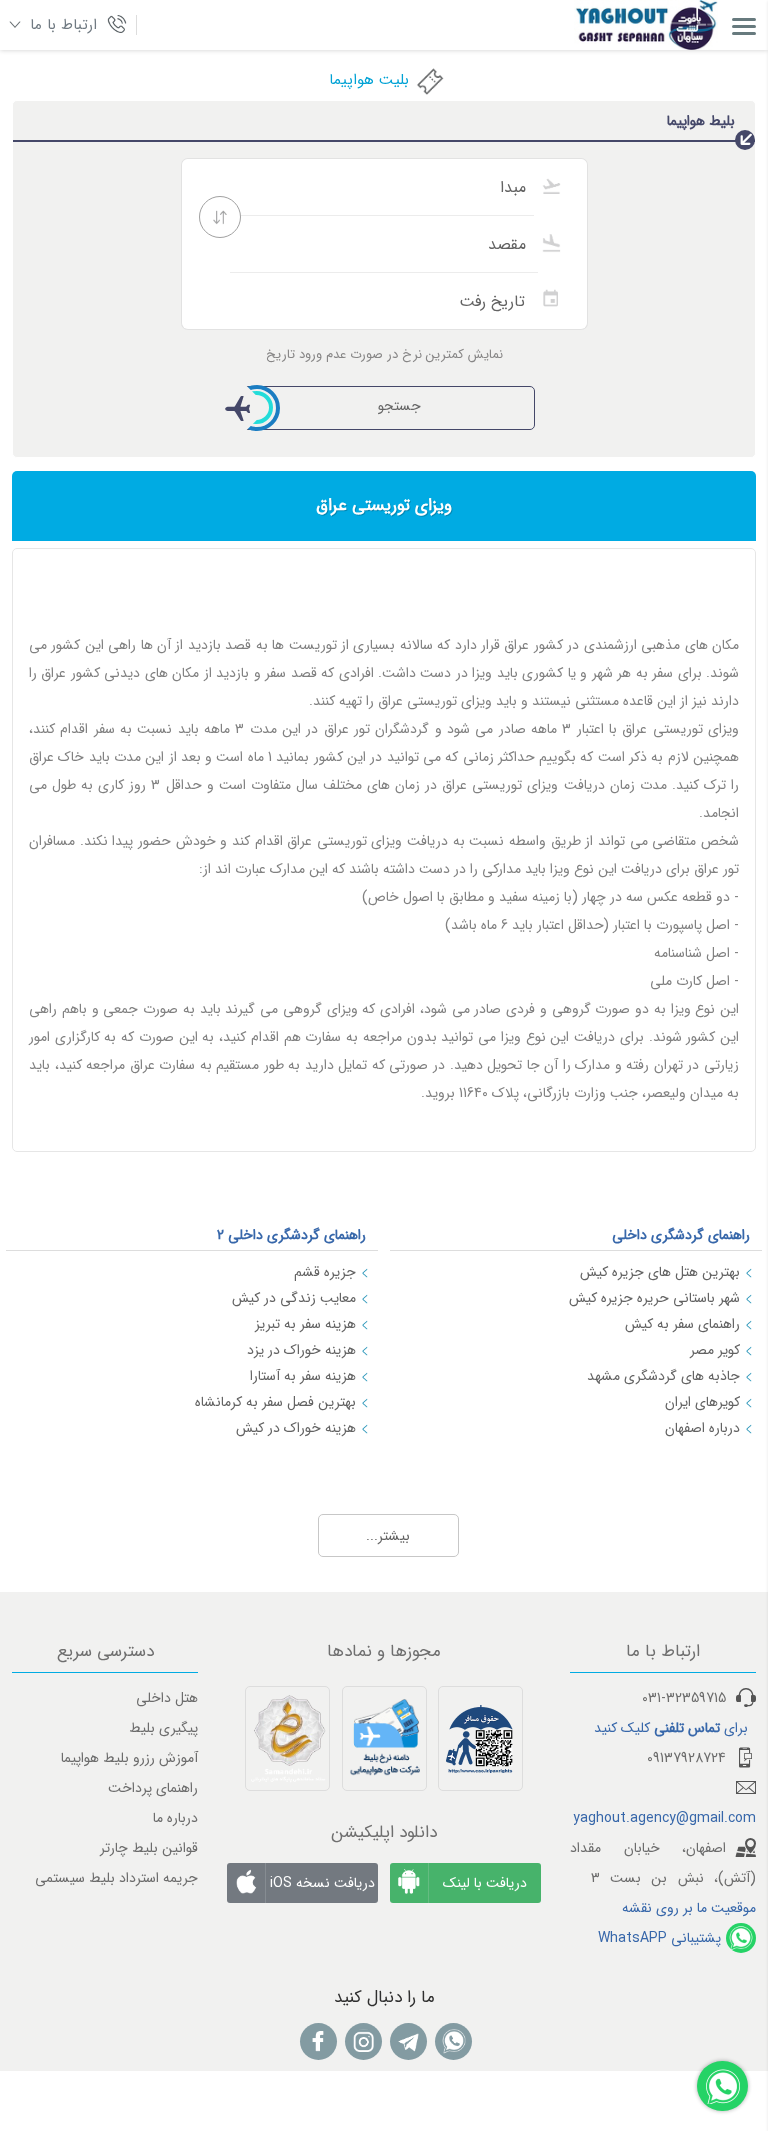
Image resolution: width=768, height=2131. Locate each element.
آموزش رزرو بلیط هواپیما (129, 1758)
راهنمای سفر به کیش (682, 1324)
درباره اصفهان (702, 1428)
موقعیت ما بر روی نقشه (689, 1908)
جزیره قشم (325, 1272)
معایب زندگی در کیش (294, 1298)
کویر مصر (715, 1350)
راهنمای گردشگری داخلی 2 (291, 1235)
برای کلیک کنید (671, 1728)
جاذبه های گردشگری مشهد (663, 1376)
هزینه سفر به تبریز (305, 1324)
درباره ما (175, 1818)
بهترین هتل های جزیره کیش (660, 1272)
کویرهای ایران (702, 1402)
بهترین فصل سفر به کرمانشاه (275, 1402)
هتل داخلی (167, 1698)
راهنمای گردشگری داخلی (681, 1235)
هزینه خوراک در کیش (296, 1428)
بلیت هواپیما (369, 80)
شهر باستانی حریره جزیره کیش (654, 1298)
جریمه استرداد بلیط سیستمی (116, 1878)
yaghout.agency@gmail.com (664, 1818)
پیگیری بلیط (163, 1728)
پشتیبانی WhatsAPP (659, 1938)
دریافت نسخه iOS (322, 1883)
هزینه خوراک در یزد (301, 1350)
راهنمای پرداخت (153, 1788)
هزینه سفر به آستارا (303, 1376)
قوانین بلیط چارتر (149, 1848)
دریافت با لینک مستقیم (485, 1887)
